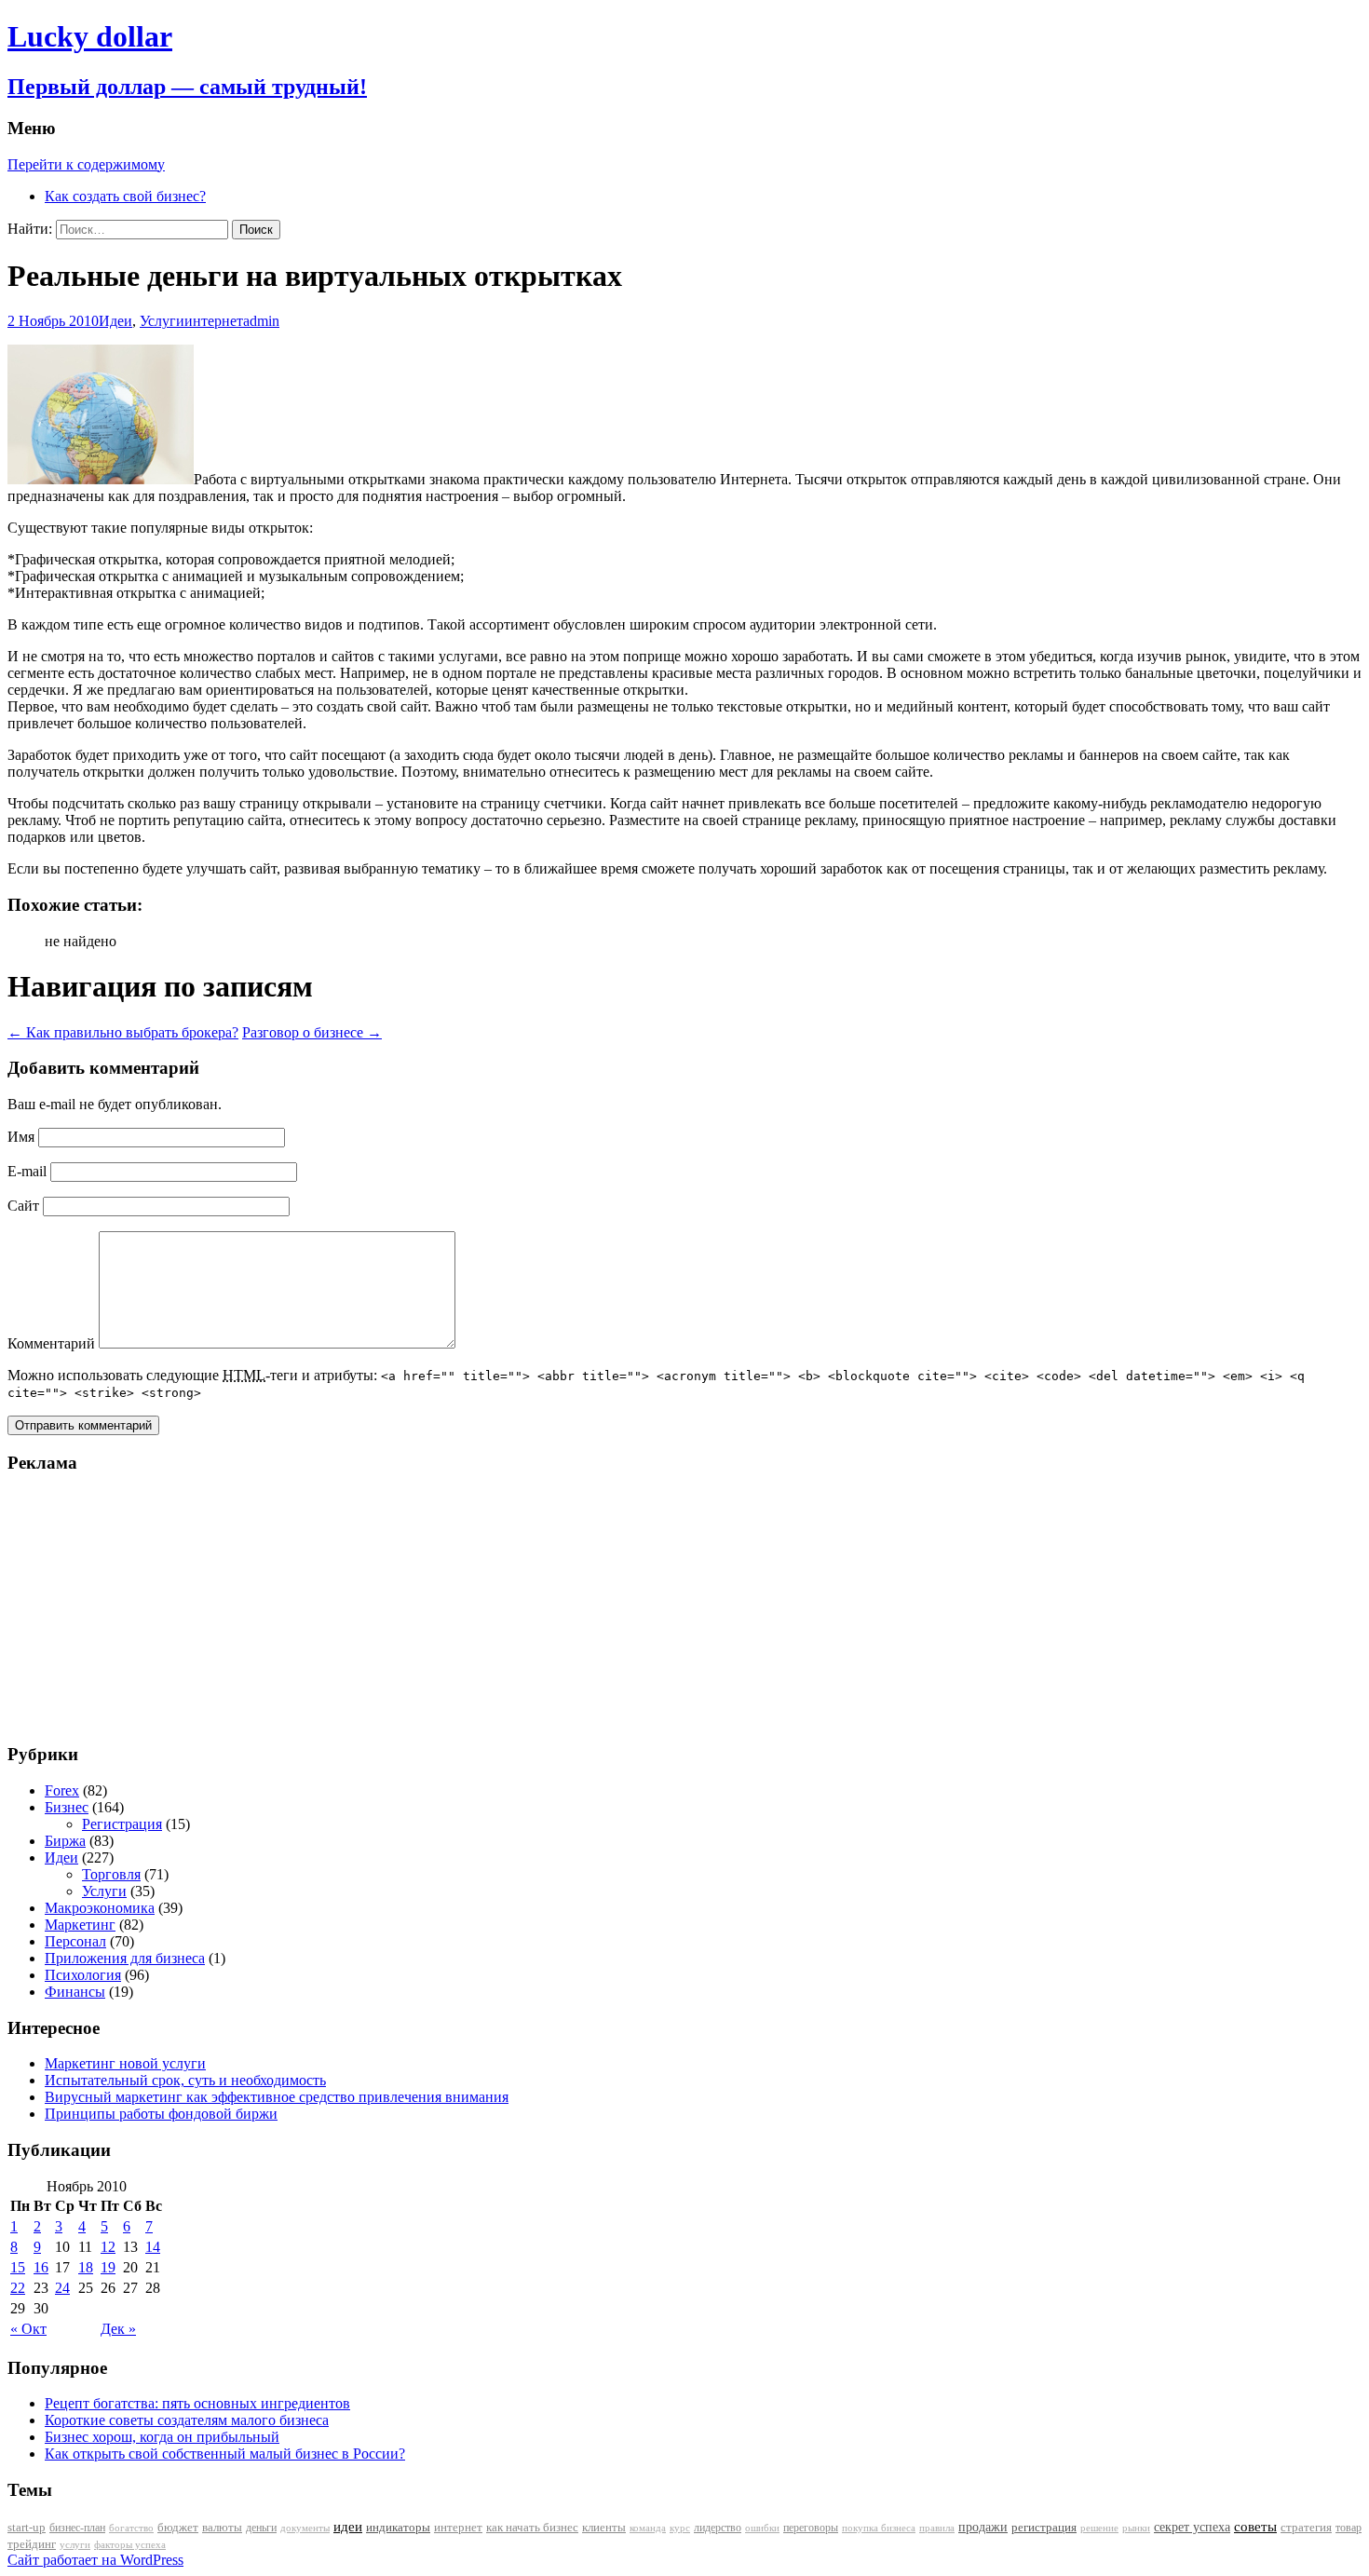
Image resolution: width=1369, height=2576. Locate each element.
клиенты (604, 2528)
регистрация (1044, 2527)
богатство (131, 2528)
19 (108, 2267)
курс (680, 2528)
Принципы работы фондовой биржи (161, 2114)
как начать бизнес (532, 2528)
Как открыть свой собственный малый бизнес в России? (225, 2454)
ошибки (762, 2528)
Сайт (23, 1206)
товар (1349, 2528)
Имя (21, 1137)
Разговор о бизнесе (312, 1032)
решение (1099, 2528)
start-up (27, 2528)
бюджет (178, 2528)
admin (261, 321)
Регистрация (122, 1824)
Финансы (75, 1992)
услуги (75, 2544)
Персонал (75, 1941)
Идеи (115, 321)
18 (86, 2267)
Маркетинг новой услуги (125, 2063)
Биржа (65, 1841)
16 (41, 2267)
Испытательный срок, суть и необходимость (185, 2080)
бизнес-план (77, 2528)
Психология (83, 1975)
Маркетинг (80, 1925)
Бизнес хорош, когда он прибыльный (162, 2437)
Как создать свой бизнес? (125, 196)
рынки (1136, 2528)
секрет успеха (1192, 2527)
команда (648, 2528)
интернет (214, 321)
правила (937, 2528)
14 (153, 2247)
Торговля (111, 1874)
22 (18, 2288)
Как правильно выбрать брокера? (123, 1032)
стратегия (1306, 2527)
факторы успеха (130, 2544)
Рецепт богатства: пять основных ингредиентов (197, 2403)
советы (1255, 2527)
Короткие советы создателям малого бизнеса (187, 2420)
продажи (983, 2527)
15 (18, 2267)
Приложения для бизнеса (125, 1958)
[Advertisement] (124, 1607)
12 (108, 2247)
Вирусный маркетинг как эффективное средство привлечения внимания (277, 2097)
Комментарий (51, 1343)
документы (305, 2528)
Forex (62, 1790)
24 (62, 2288)
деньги (261, 2528)
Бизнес (67, 1807)
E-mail (27, 1171)
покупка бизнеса (879, 2528)
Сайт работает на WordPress (95, 2560)
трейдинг (32, 2544)
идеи (348, 2527)
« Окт (28, 2329)
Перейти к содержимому (86, 164)
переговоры (811, 2528)
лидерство (718, 2528)
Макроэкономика (100, 1908)
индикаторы (398, 2527)
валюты (222, 2528)
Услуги (162, 321)
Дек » (118, 2329)
